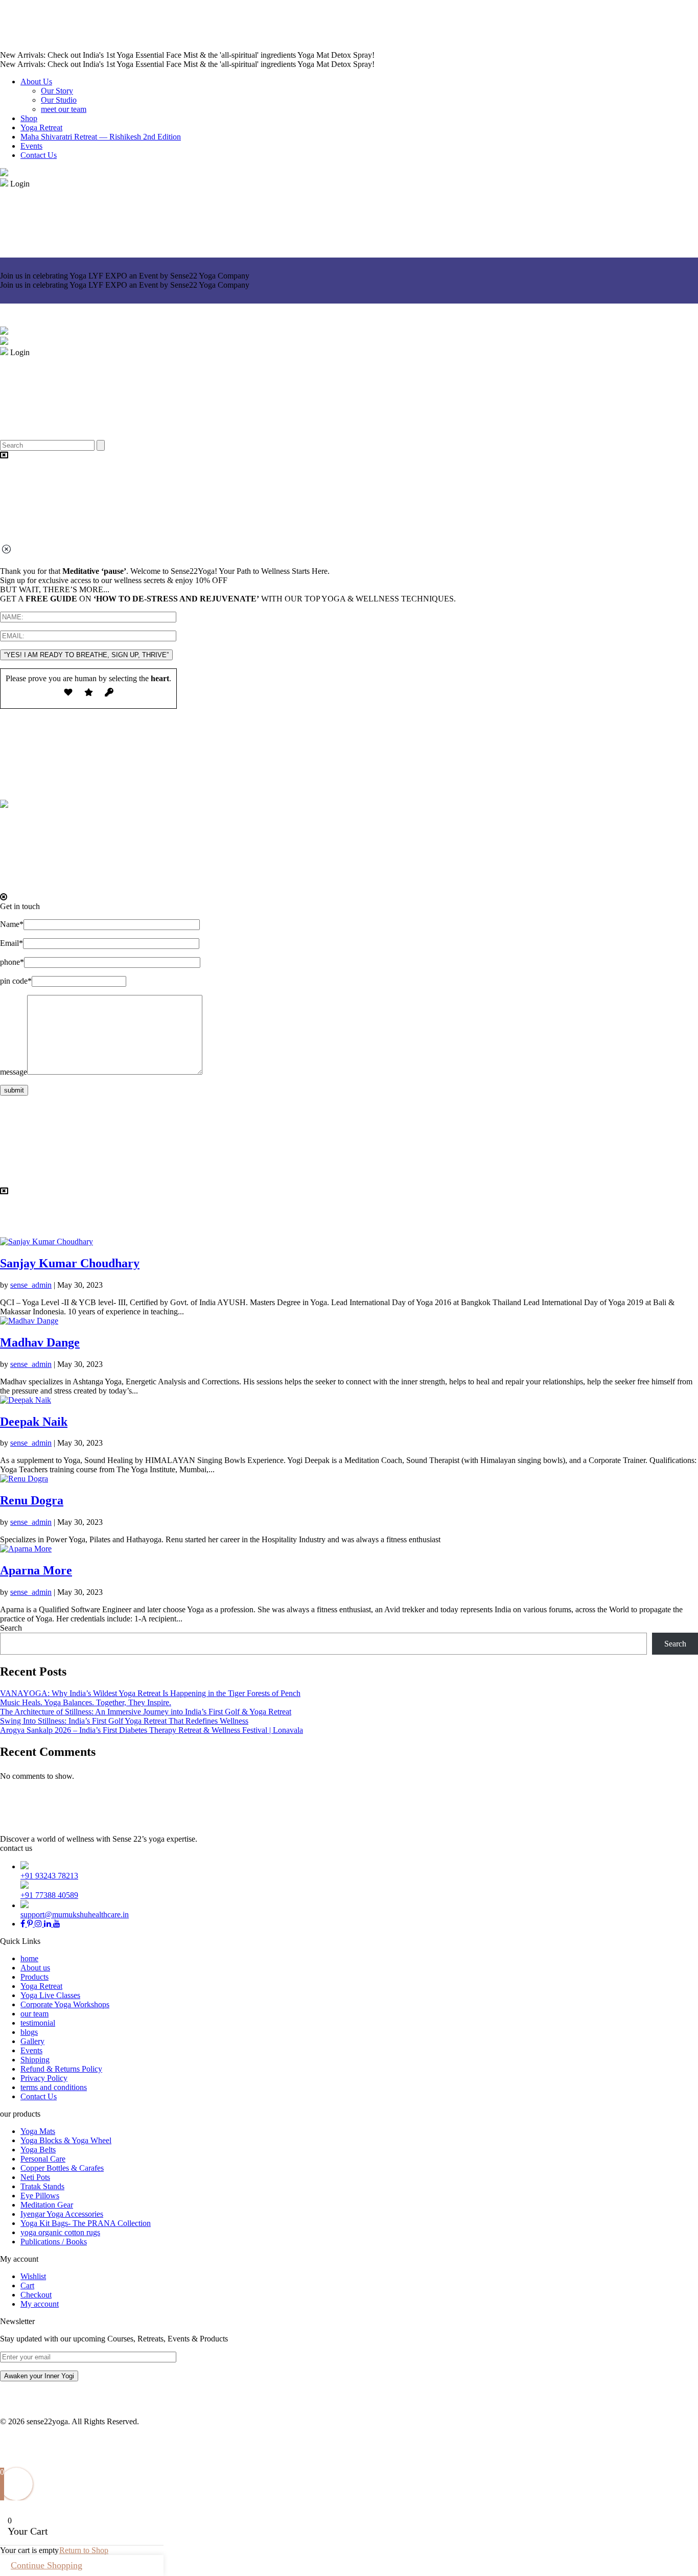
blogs (29, 2032)
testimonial (38, 2023)
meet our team (64, 109)
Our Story (57, 91)
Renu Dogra (32, 1500)
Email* (11, 943)
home (29, 1958)
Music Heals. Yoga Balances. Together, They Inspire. (86, 1702)
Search (11, 1628)
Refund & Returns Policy (61, 2069)
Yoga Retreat (41, 127)
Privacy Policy (44, 2078)
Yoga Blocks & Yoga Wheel (66, 2140)
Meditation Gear (47, 2205)
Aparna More (36, 1570)
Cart (27, 2285)
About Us (36, 82)
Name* (12, 924)
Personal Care (43, 2159)
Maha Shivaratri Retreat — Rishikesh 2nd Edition (101, 137)
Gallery (32, 2041)
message (14, 1072)
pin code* (16, 981)
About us (35, 1968)
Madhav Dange (40, 1342)
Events (31, 146)
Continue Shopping (46, 2565)
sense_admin (31, 1285)
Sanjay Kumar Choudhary (70, 1263)
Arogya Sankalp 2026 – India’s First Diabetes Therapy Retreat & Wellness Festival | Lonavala (152, 1730)
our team (34, 2014)
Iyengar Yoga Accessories (62, 2214)
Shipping (35, 2060)
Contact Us (39, 155)
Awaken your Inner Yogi (39, 2376)
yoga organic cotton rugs (60, 2232)
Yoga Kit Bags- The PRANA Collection (86, 2223)
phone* (12, 962)
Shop (29, 118)
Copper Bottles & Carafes (62, 2168)
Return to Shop (84, 2550)
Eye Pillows (40, 2196)
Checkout (36, 2295)
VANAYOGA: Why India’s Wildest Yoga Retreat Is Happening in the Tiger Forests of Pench (150, 1693)
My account (40, 2304)
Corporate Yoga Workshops (65, 2004)
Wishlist (33, 2276)
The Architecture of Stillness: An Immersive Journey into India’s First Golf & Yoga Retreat (146, 1712)
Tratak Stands (42, 2186)
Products (34, 1977)
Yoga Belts (38, 2150)
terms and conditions (54, 2087)
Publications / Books (54, 2242)
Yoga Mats (38, 2131)
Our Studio (59, 100)
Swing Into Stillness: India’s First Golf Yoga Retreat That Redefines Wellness (124, 1721)
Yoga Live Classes (50, 1995)
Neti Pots (35, 2177)
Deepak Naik (34, 1422)
